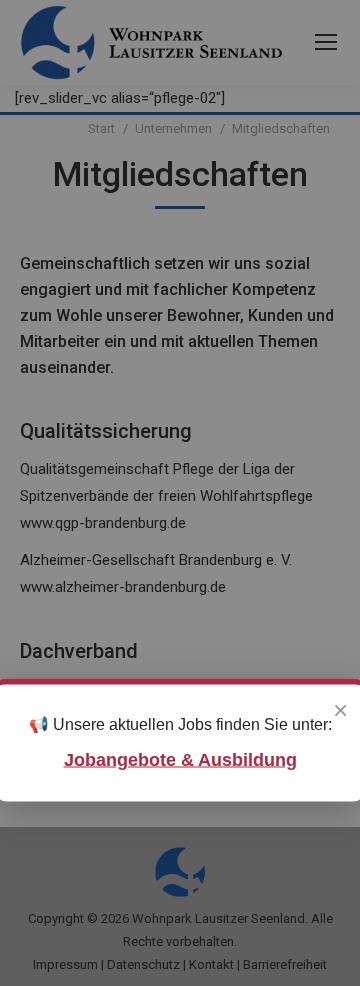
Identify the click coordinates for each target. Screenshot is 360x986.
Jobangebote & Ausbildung (180, 759)
